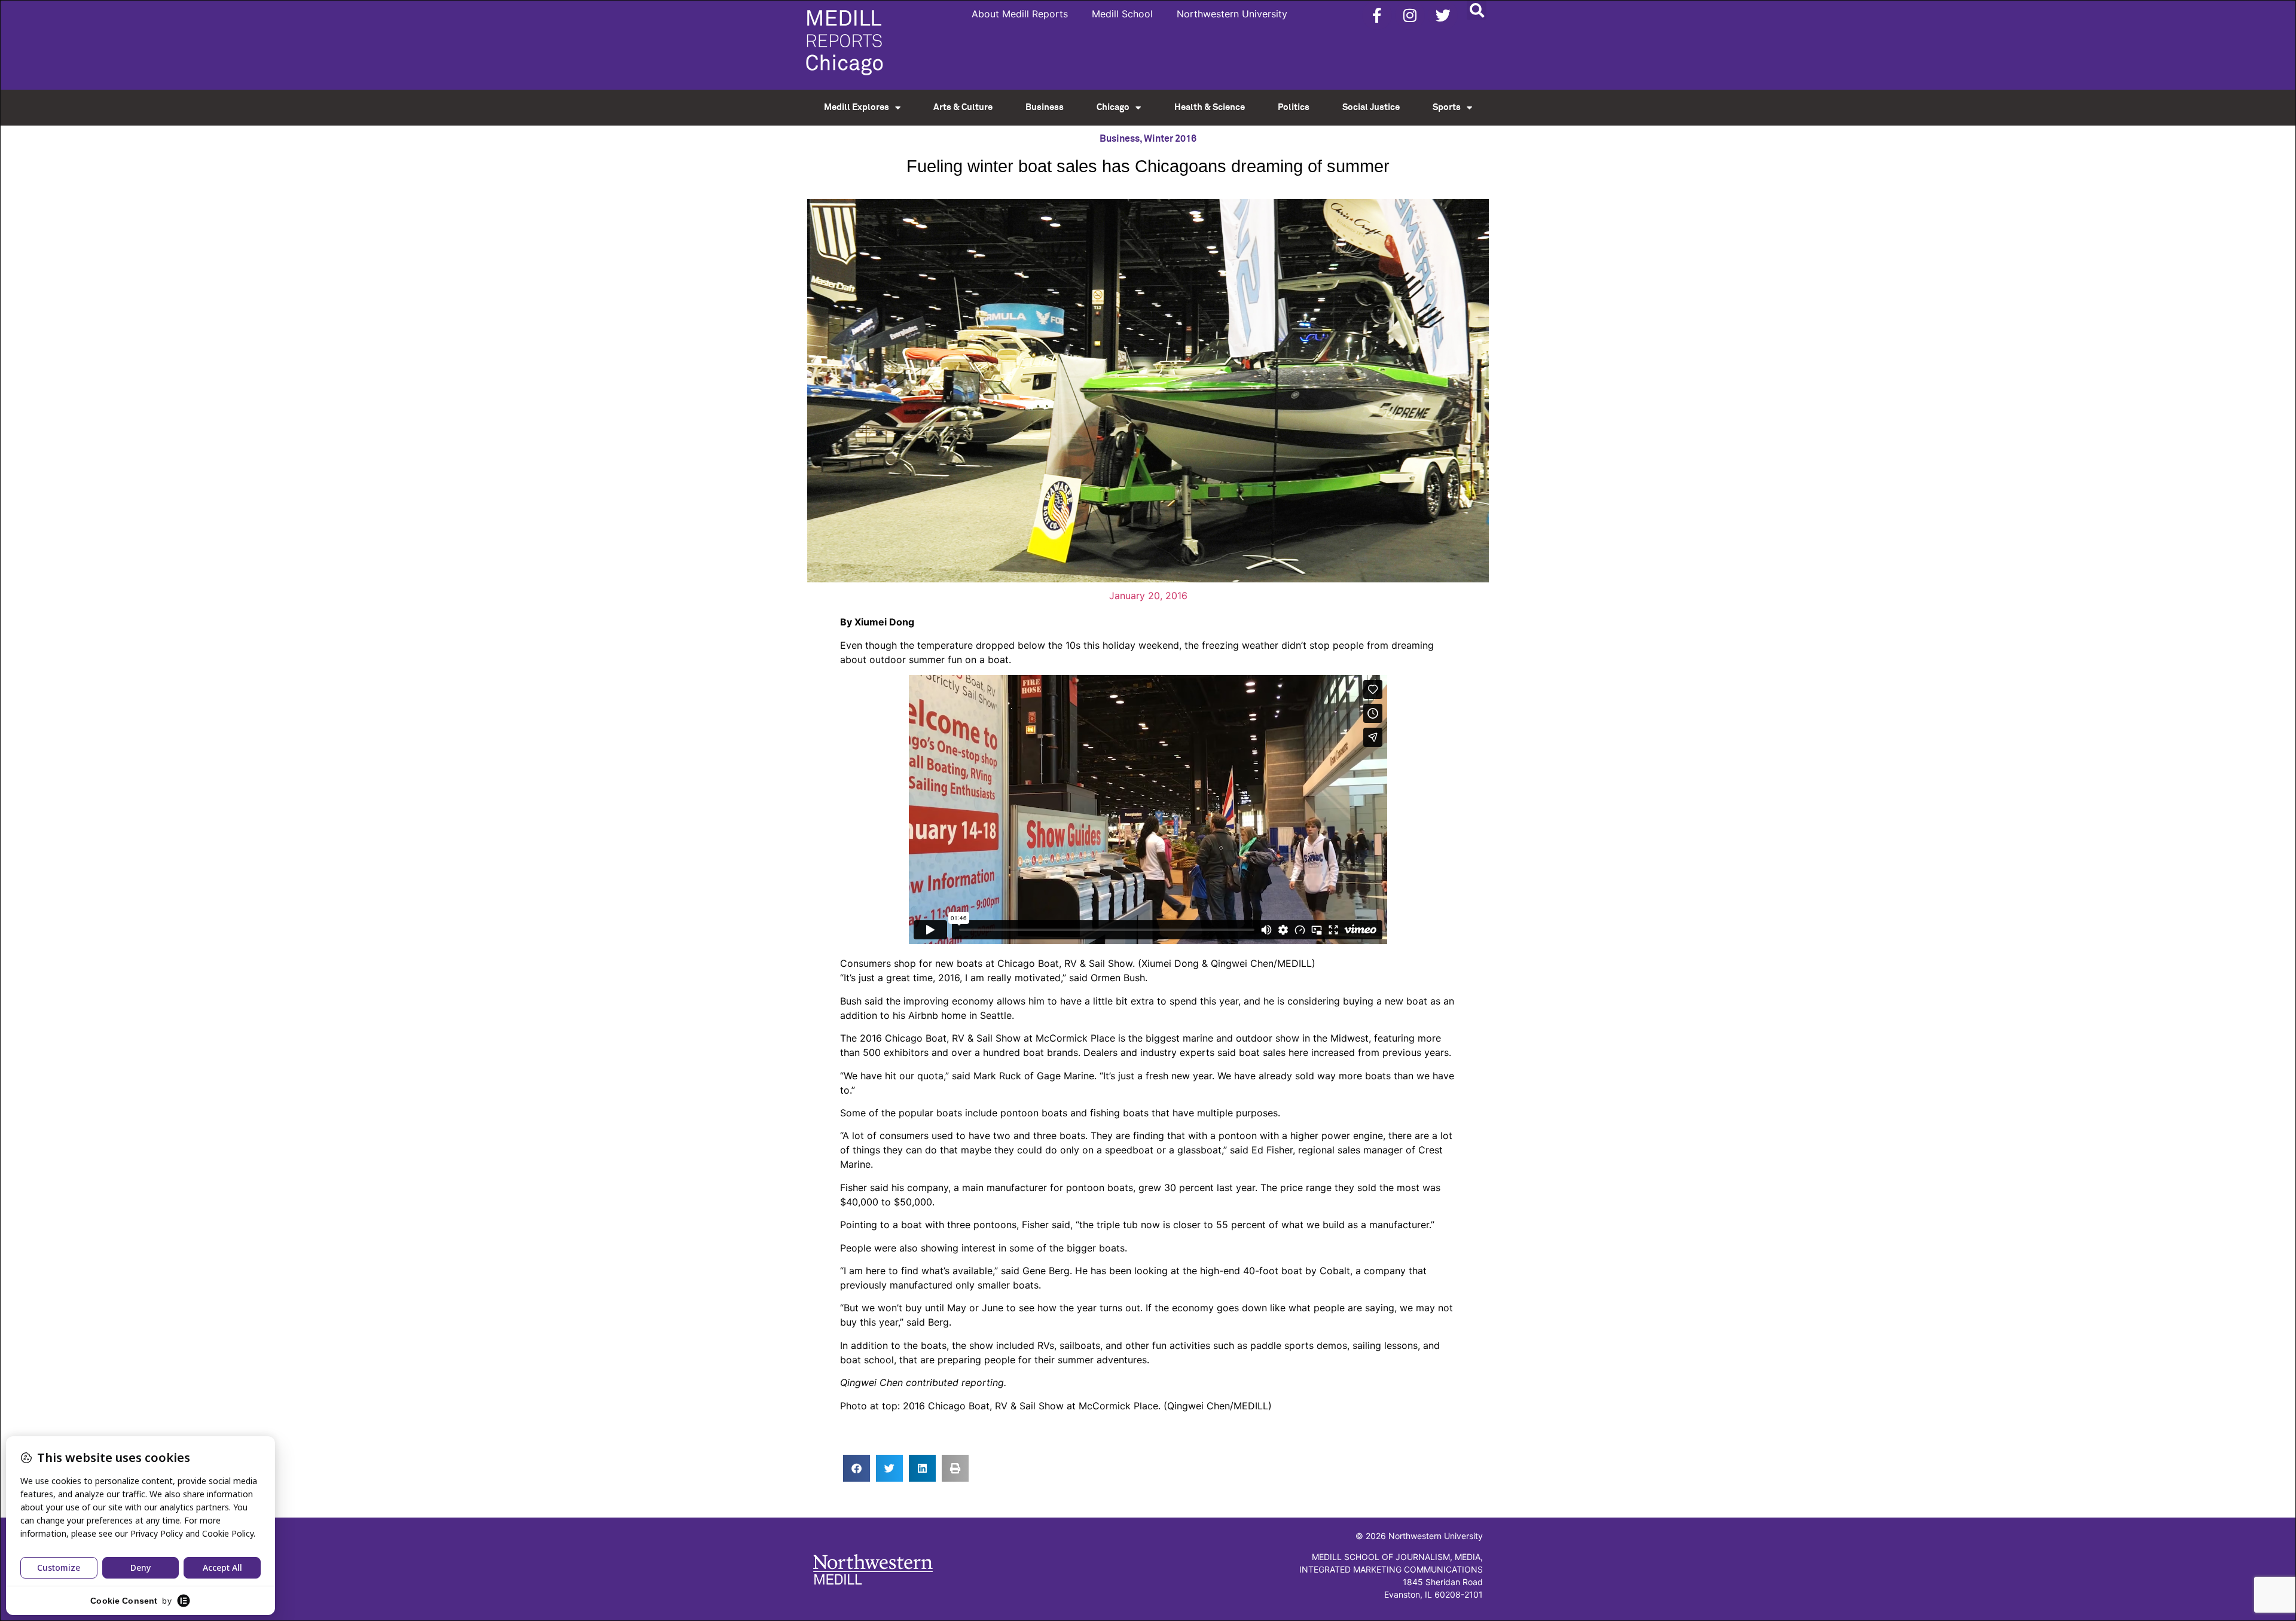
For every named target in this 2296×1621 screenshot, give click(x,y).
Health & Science (1210, 107)
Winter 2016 (1170, 139)
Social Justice (1371, 107)
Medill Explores (857, 107)
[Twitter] (1443, 15)
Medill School (1122, 14)
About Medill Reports (1020, 14)
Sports (1447, 107)
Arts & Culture (963, 107)
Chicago (1113, 107)
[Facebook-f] (1377, 15)
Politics (1294, 107)
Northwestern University (1232, 14)
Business (1045, 107)
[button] (1477, 10)
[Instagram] (1410, 15)
